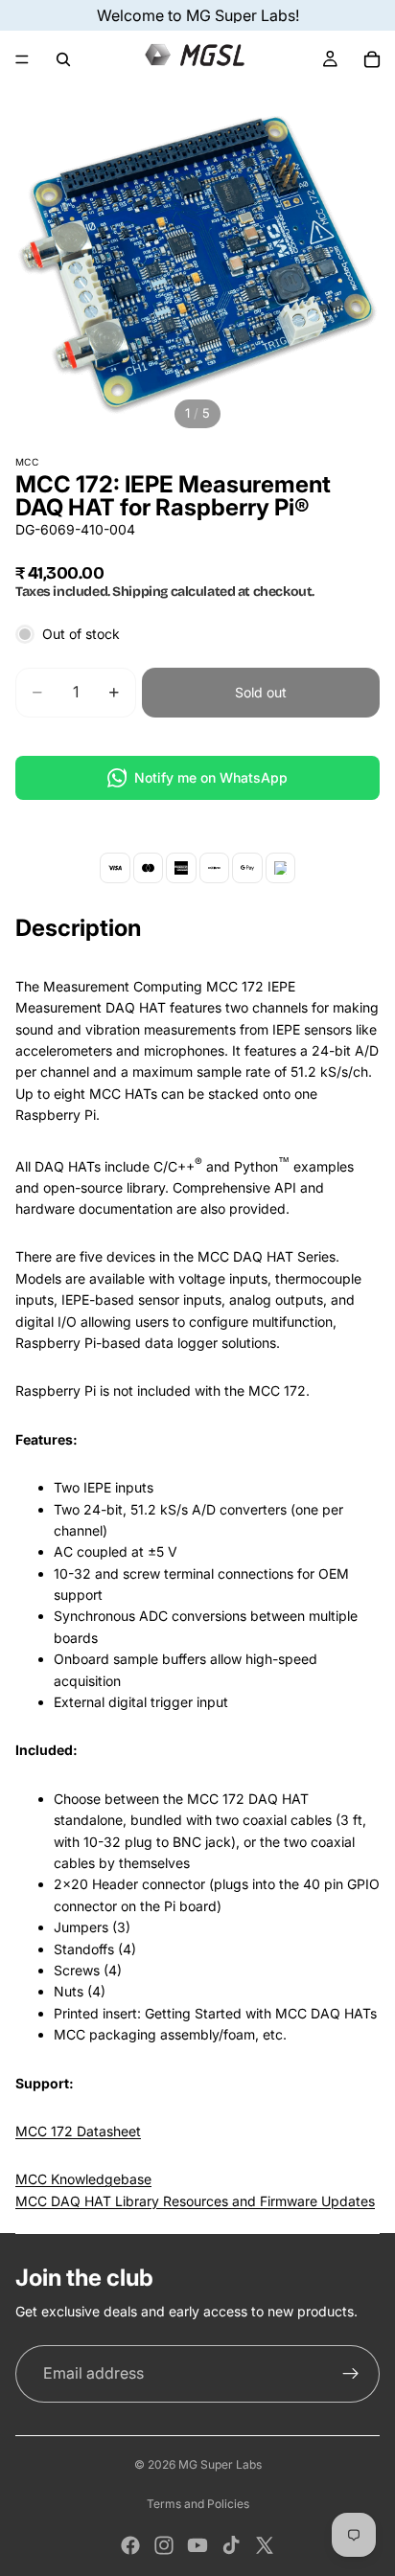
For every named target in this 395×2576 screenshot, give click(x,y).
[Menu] (22, 59)
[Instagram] (164, 2545)
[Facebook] (130, 2545)
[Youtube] (197, 2545)
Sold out (261, 692)
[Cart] (372, 59)
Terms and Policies (198, 2504)
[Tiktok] (231, 2545)
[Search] (63, 59)
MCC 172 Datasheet (78, 2131)
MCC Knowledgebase (83, 2179)
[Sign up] (351, 2374)
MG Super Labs (220, 2464)
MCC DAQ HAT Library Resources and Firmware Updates (195, 2201)
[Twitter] (265, 2545)
